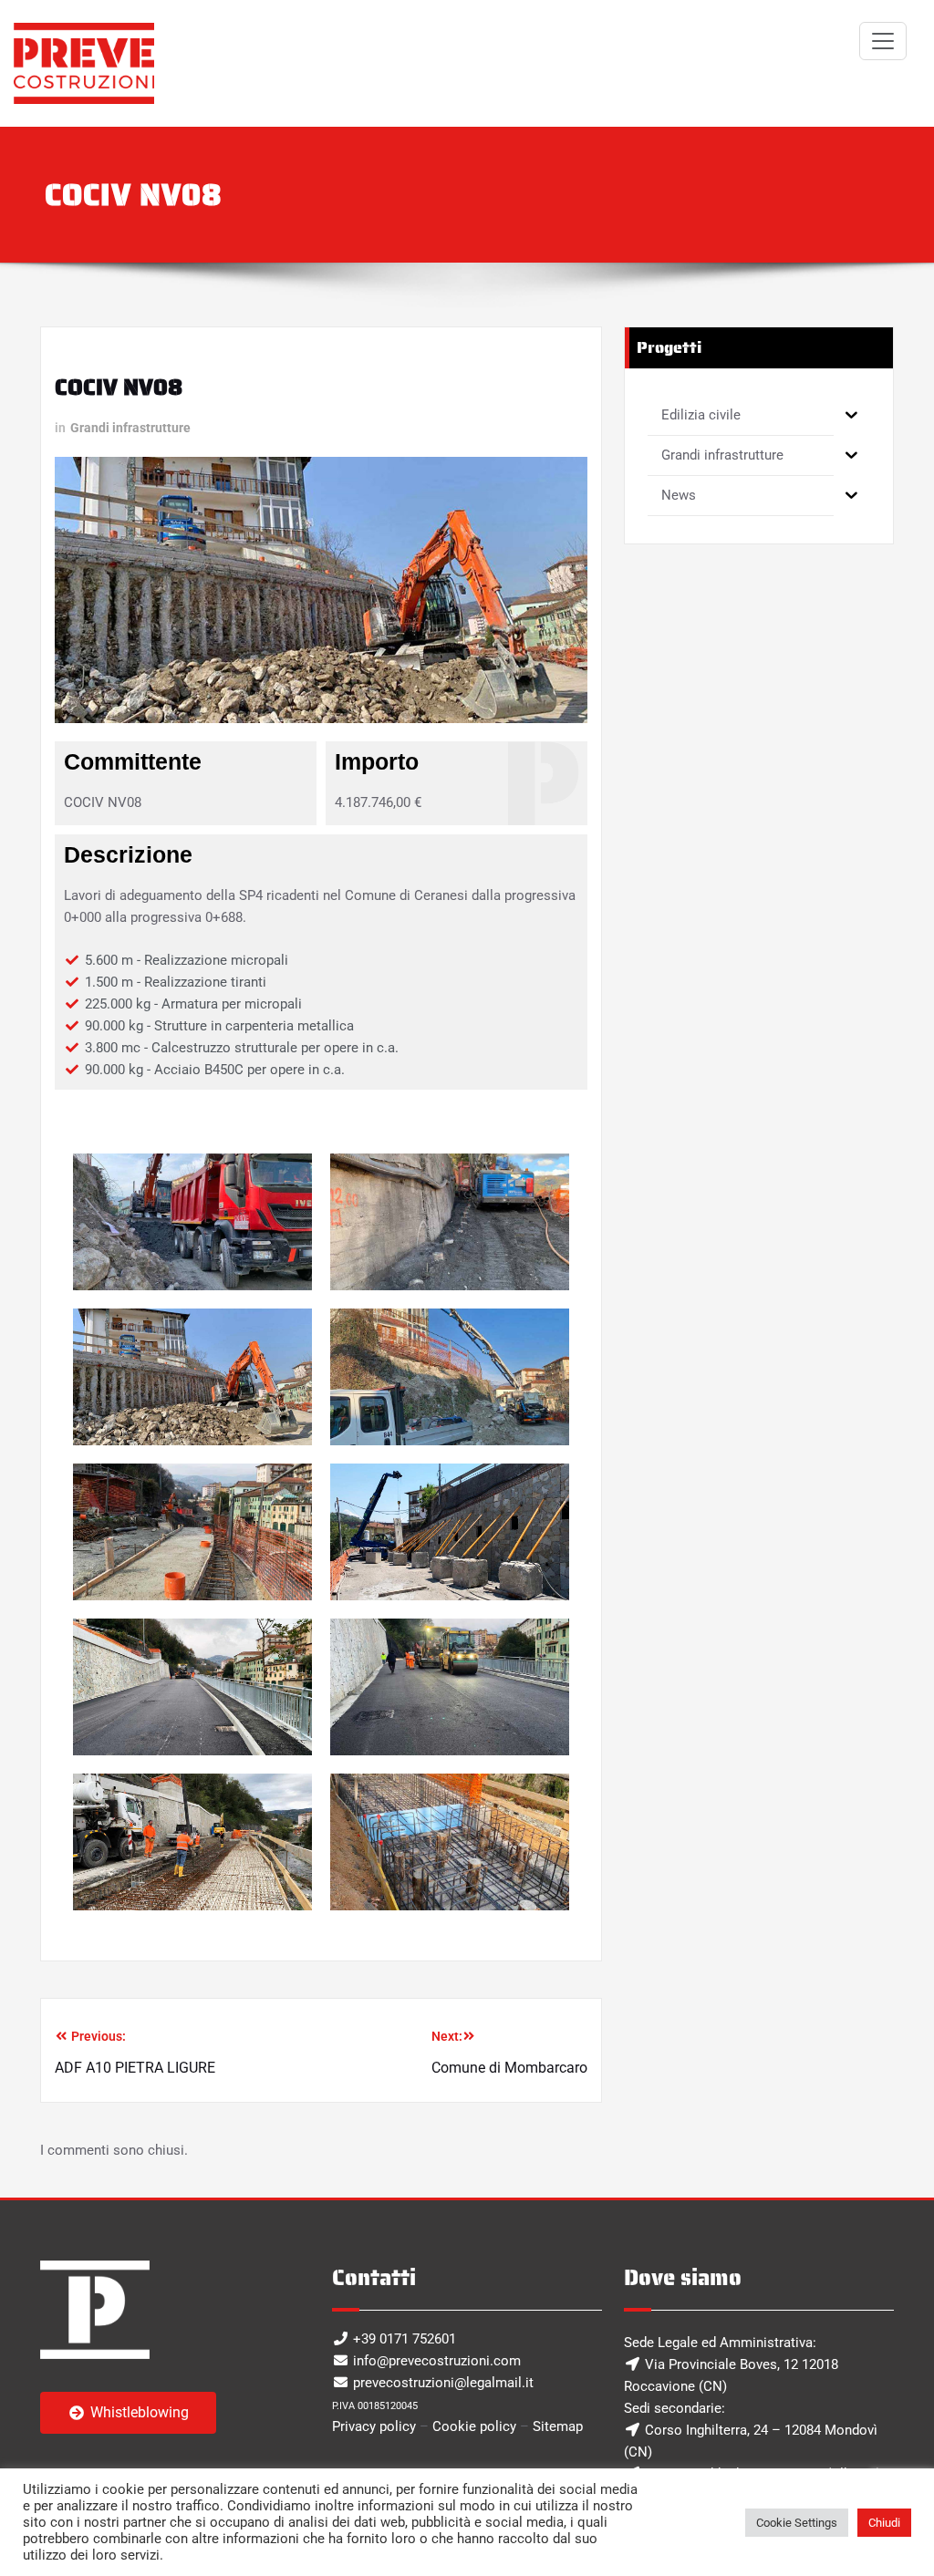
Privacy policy (374, 2426)
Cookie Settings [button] (797, 2523)
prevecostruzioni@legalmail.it (443, 2383)
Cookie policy (474, 2426)
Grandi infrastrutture (130, 428)
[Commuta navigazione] (883, 41)
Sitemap (558, 2426)
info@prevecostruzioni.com (437, 2361)
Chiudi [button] (884, 2523)
